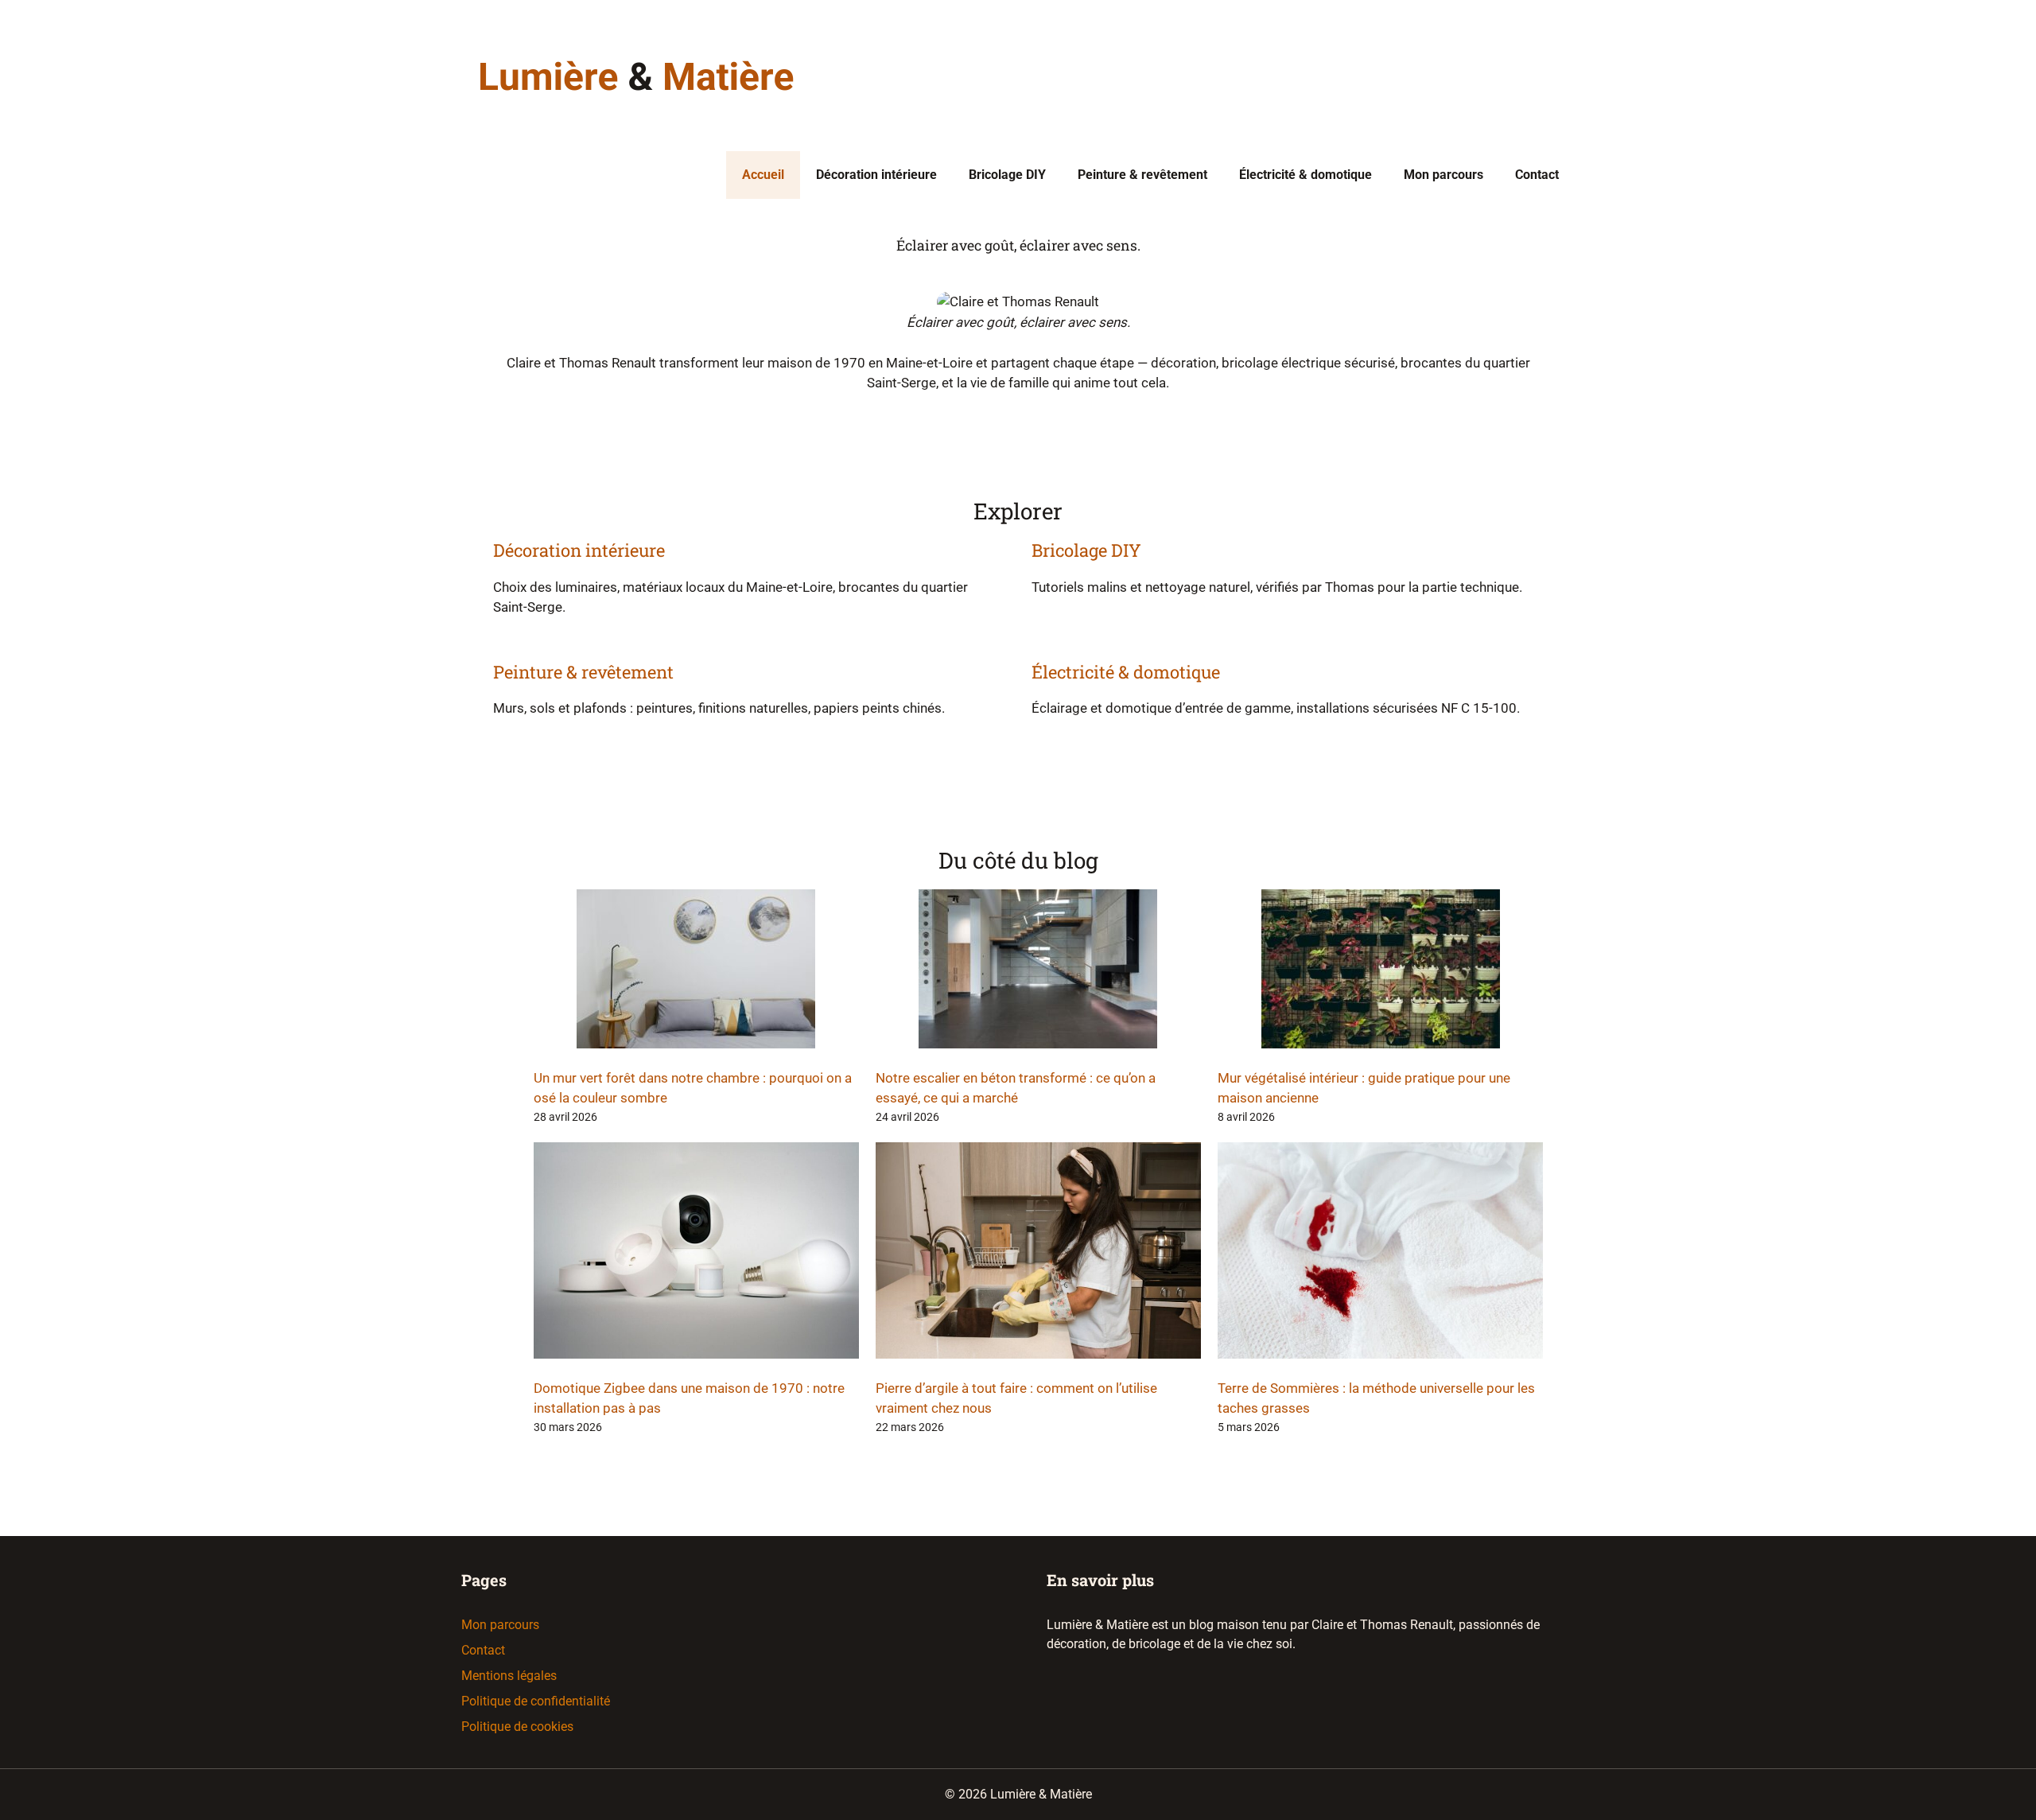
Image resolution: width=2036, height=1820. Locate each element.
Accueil (763, 175)
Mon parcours (1443, 175)
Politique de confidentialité (536, 1701)
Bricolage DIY (1007, 175)
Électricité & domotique (1306, 175)
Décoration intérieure (876, 175)
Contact (1537, 175)
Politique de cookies (517, 1727)
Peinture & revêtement (1142, 175)
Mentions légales (509, 1676)
